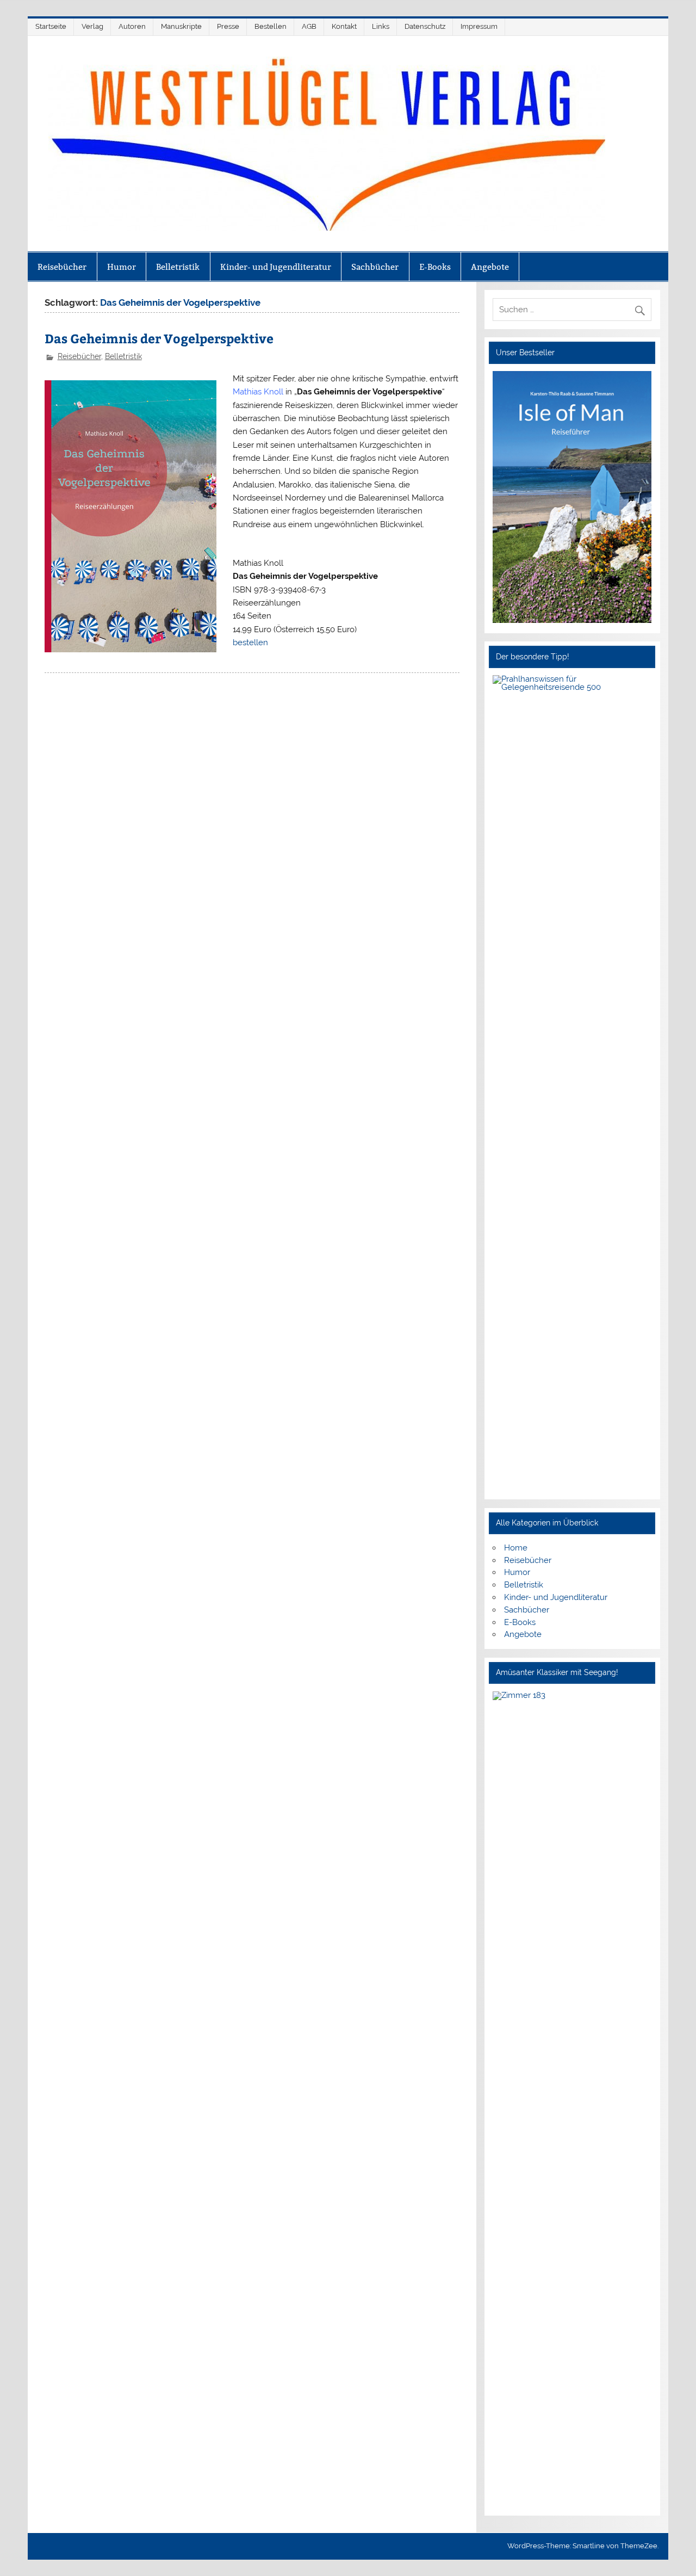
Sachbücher (375, 267)
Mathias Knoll (258, 392)
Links (381, 26)
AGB (309, 26)
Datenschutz (425, 26)
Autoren (132, 26)
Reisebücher (62, 267)
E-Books (435, 267)
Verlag (92, 26)
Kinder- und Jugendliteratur (276, 267)
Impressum (479, 26)
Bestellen (271, 26)
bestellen (250, 643)
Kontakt (344, 26)
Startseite (51, 26)
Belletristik (178, 267)
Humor (122, 267)
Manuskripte (181, 26)
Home (516, 1548)
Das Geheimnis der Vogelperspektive (159, 338)
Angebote (490, 267)
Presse (228, 26)
